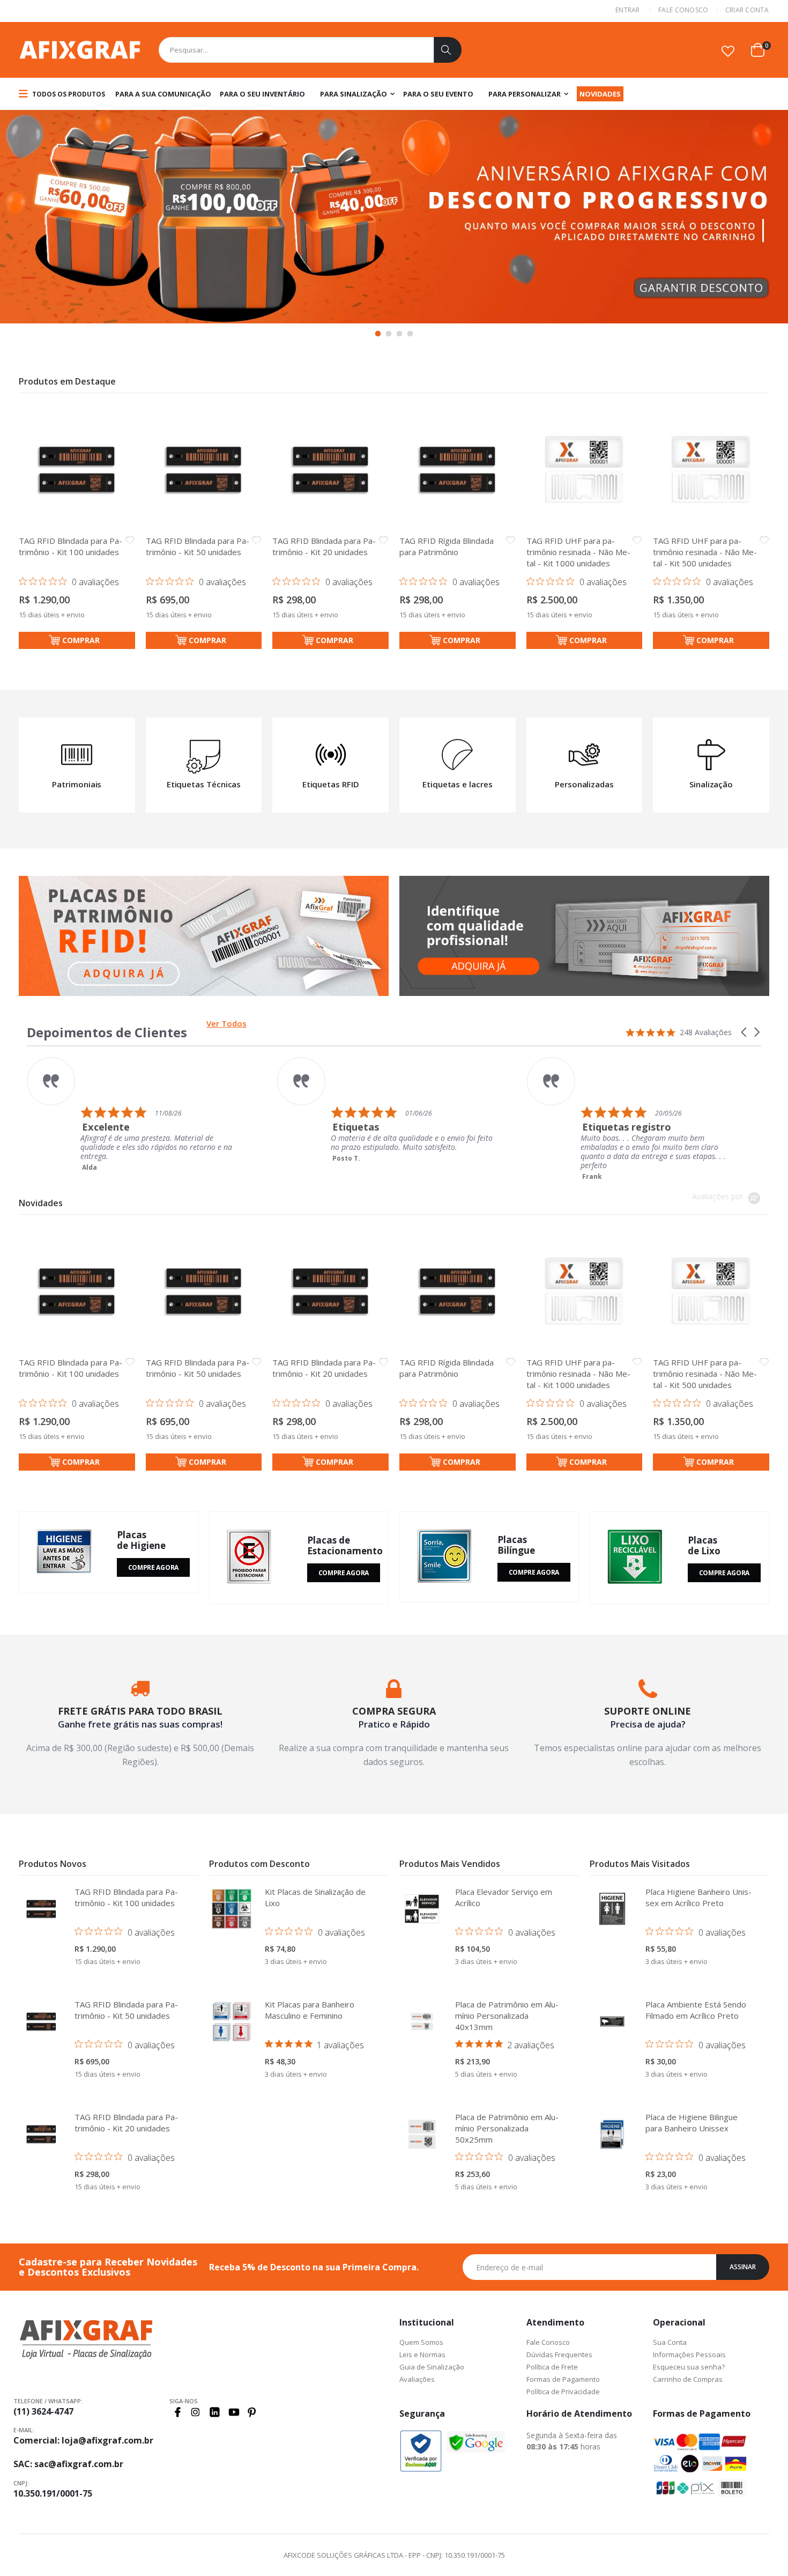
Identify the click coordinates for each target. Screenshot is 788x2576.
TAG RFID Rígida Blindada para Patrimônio (447, 546)
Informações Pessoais (689, 2354)
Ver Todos (226, 1023)
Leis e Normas (422, 2354)
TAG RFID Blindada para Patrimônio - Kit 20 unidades (324, 546)
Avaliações (417, 2379)
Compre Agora (153, 1567)
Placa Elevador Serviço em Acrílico (504, 1897)
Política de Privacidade (563, 2392)
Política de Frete (552, 2367)
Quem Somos (421, 2342)
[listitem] (285, 1110)
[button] (728, 51)
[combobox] (310, 50)
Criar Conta (747, 10)
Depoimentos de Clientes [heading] (107, 1032)
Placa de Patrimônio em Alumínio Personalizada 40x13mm (507, 2016)
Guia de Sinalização (432, 2367)
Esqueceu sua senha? (689, 2367)
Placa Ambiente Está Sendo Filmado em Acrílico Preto (696, 2010)
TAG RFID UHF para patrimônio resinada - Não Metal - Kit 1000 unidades (578, 552)
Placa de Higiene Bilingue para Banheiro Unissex (692, 2123)
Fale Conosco (683, 10)
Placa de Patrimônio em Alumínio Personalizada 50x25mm (507, 2128)
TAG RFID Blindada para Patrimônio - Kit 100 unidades (70, 546)
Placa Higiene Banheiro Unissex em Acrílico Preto (698, 1897)
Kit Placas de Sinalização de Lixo (315, 1897)
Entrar (628, 10)
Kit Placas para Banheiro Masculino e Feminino (310, 2010)
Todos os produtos (68, 94)
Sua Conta (670, 2342)
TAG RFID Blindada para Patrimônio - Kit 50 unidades (198, 546)
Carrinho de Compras (688, 2379)
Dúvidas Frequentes (559, 2354)
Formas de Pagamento (563, 2379)
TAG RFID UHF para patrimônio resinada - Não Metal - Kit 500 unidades (705, 552)
